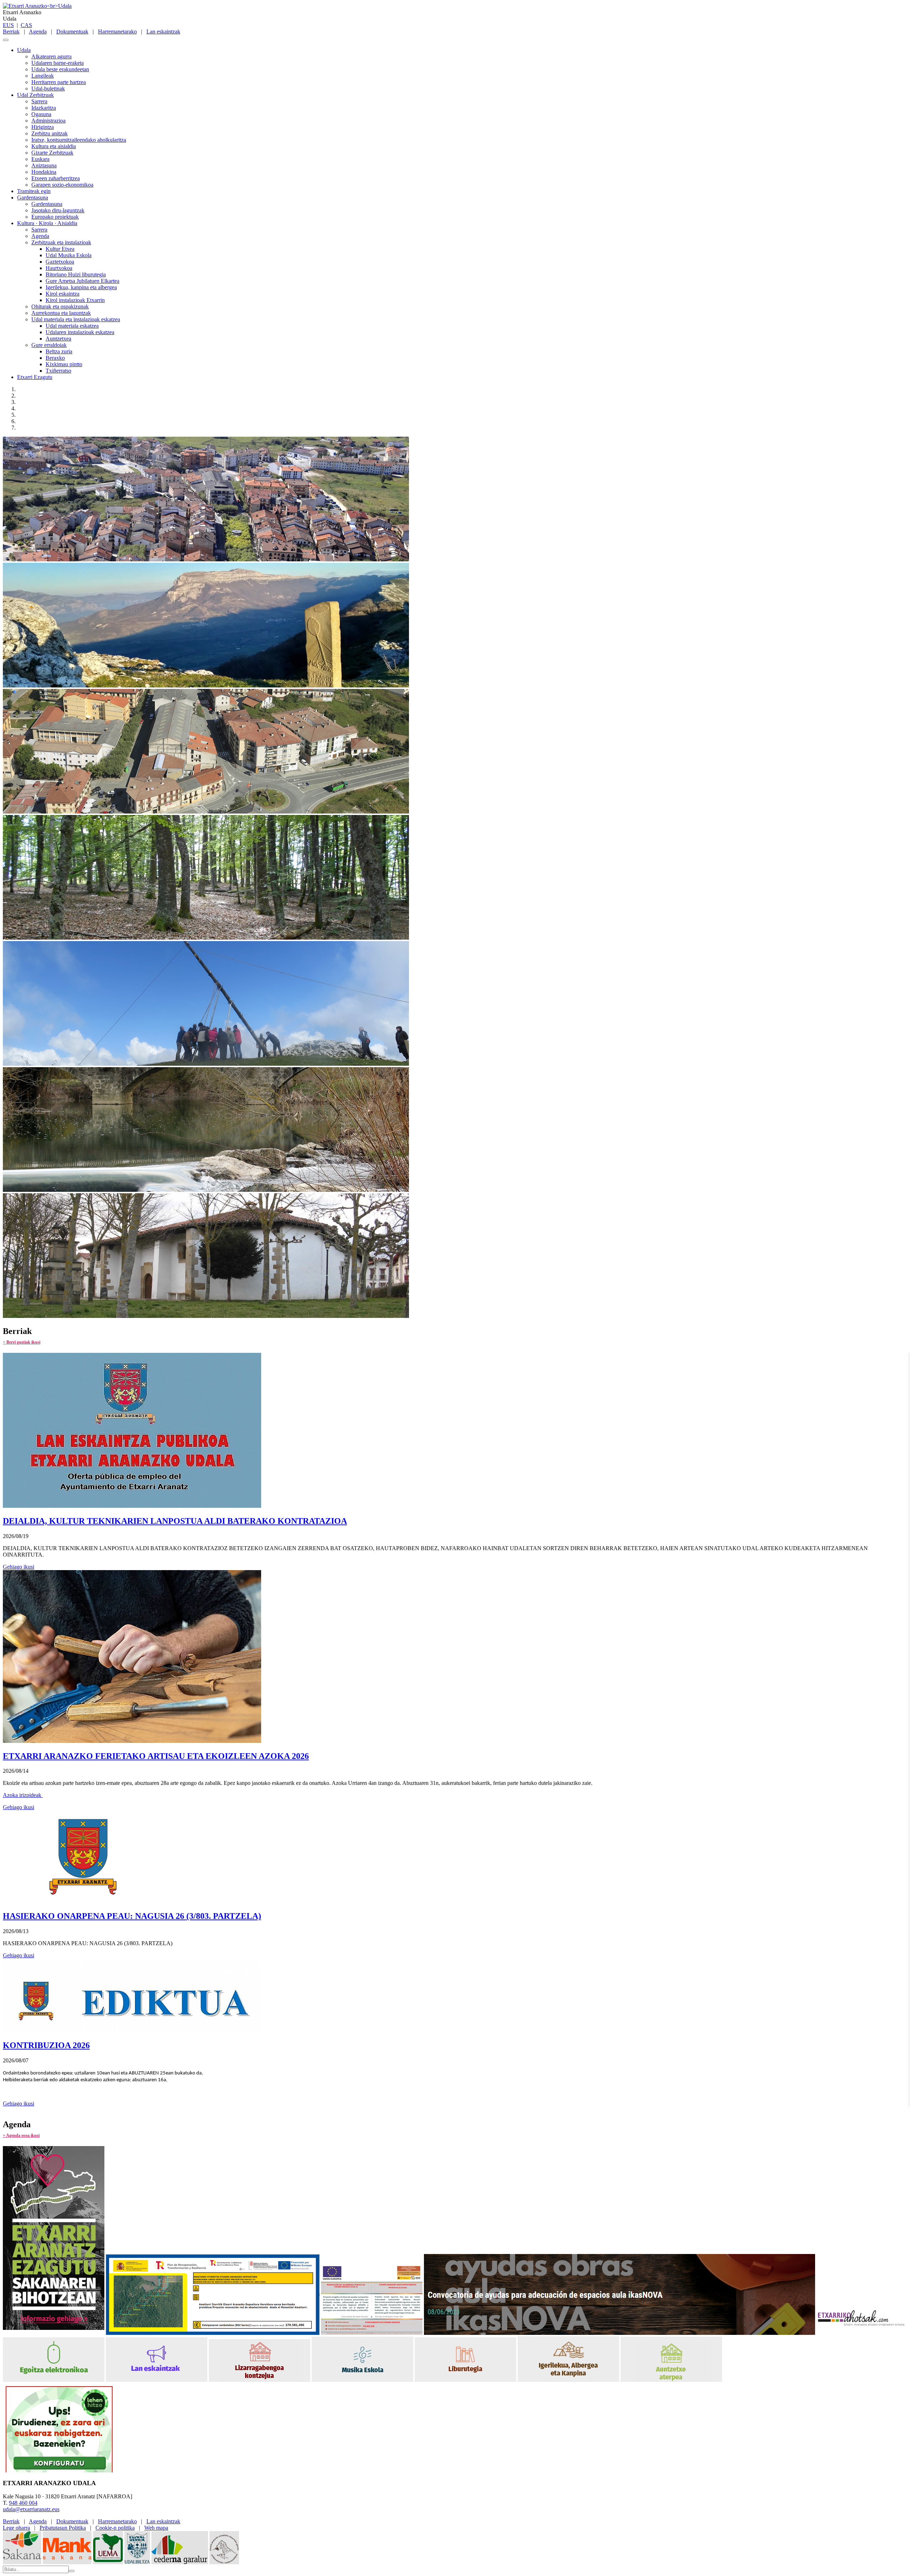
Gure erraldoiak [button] (49, 345)
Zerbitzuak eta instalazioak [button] (61, 242)
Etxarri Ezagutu (35, 377)
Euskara (40, 159)
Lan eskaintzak (163, 32)
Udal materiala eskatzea (72, 326)
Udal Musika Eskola (69, 255)
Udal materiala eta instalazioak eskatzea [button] (76, 319)
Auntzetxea (58, 339)
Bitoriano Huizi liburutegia (76, 274)
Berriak (11, 32)
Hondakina (44, 172)
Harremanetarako (117, 32)
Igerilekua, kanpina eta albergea (81, 287)
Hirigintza (43, 127)
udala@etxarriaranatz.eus (31, 2509)
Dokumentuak (72, 32)
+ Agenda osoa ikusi (21, 2135)
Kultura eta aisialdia (54, 146)
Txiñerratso (58, 371)
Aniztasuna (44, 165)
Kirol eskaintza (63, 294)
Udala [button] (24, 50)
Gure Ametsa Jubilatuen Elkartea (82, 281)
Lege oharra (16, 2528)
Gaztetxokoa (60, 262)
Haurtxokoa (59, 268)
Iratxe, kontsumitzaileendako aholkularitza (79, 140)
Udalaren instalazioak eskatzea (80, 332)
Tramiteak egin (34, 191)
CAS (26, 25)
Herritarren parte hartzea (59, 82)
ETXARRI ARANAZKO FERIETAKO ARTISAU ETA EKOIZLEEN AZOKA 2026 (156, 1756)
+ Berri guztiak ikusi (22, 1342)
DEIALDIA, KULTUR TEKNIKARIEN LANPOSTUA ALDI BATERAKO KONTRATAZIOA (175, 1521)
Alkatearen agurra (51, 56)
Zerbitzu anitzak (50, 133)
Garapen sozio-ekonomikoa (62, 185)
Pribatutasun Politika (63, 2528)
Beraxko (55, 358)
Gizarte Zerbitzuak (52, 153)
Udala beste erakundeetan (60, 69)
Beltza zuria (59, 351)
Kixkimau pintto (64, 364)
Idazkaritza (44, 108)
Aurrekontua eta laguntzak (61, 313)
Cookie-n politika (115, 2528)
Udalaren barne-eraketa (58, 63)
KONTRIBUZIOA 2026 (46, 2045)
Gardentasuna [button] (33, 198)
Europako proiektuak (55, 217)
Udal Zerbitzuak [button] (35, 95)
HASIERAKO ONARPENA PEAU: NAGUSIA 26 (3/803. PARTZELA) (132, 1916)
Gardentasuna (47, 204)
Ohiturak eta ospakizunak (60, 307)
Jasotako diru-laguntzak (58, 210)
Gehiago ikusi (19, 1567)
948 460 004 (23, 2503)
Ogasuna (41, 114)
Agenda (38, 32)
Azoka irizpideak (23, 1795)
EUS (8, 25)
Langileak (43, 76)
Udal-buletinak (48, 89)
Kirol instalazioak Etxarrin (75, 300)
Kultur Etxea (60, 249)
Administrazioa (48, 121)
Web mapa (156, 2528)
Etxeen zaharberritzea (56, 178)
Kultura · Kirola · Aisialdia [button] (47, 223)
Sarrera (39, 101)
